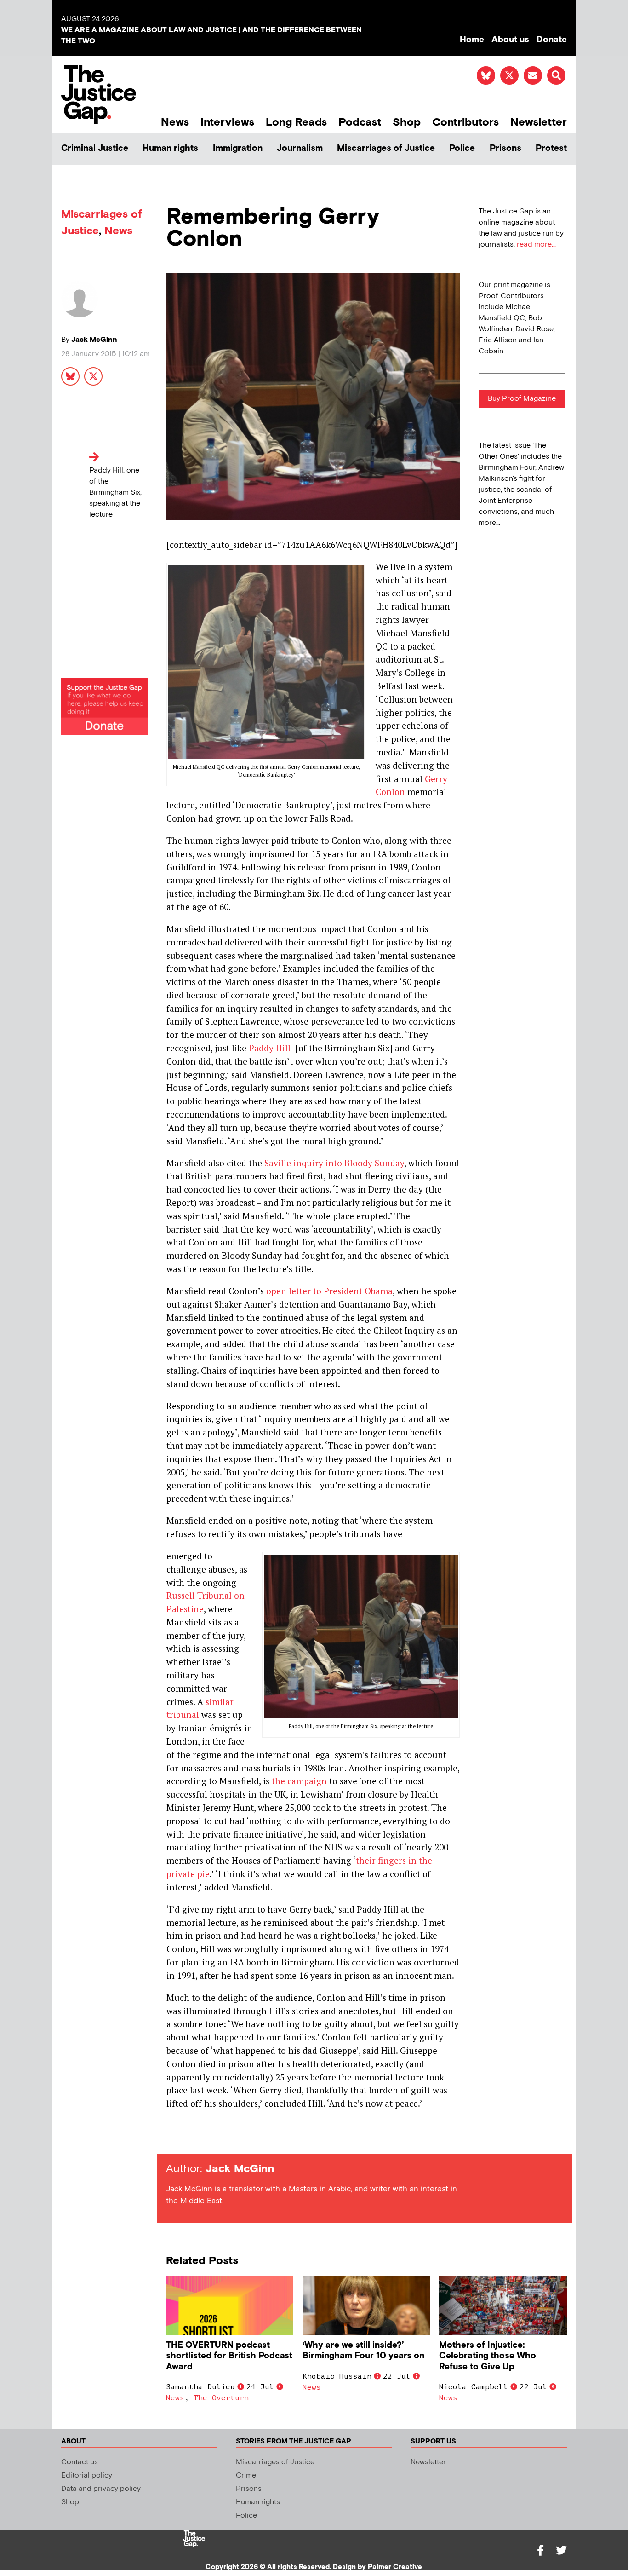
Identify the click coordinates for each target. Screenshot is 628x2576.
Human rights (170, 148)
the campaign (299, 1781)
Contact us (80, 2462)
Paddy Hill (270, 1048)
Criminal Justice (95, 148)
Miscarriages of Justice (386, 148)
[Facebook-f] (540, 2550)
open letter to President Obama (329, 1291)
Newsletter (539, 122)
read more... (536, 245)
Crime (246, 2475)
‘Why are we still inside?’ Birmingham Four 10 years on (363, 2351)
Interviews (227, 122)
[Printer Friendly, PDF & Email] (173, 2137)
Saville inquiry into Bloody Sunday (334, 1163)
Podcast (360, 122)
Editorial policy (87, 2475)
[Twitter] (561, 2550)
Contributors (465, 122)
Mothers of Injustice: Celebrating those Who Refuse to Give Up (488, 2356)
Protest (551, 148)
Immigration (238, 148)
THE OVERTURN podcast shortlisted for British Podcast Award (229, 2356)
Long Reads (296, 122)
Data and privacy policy (101, 2489)
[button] (556, 75)
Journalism (300, 148)
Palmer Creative (395, 2567)
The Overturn (221, 2398)
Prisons (505, 148)
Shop (407, 122)
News (175, 122)
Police (462, 148)
